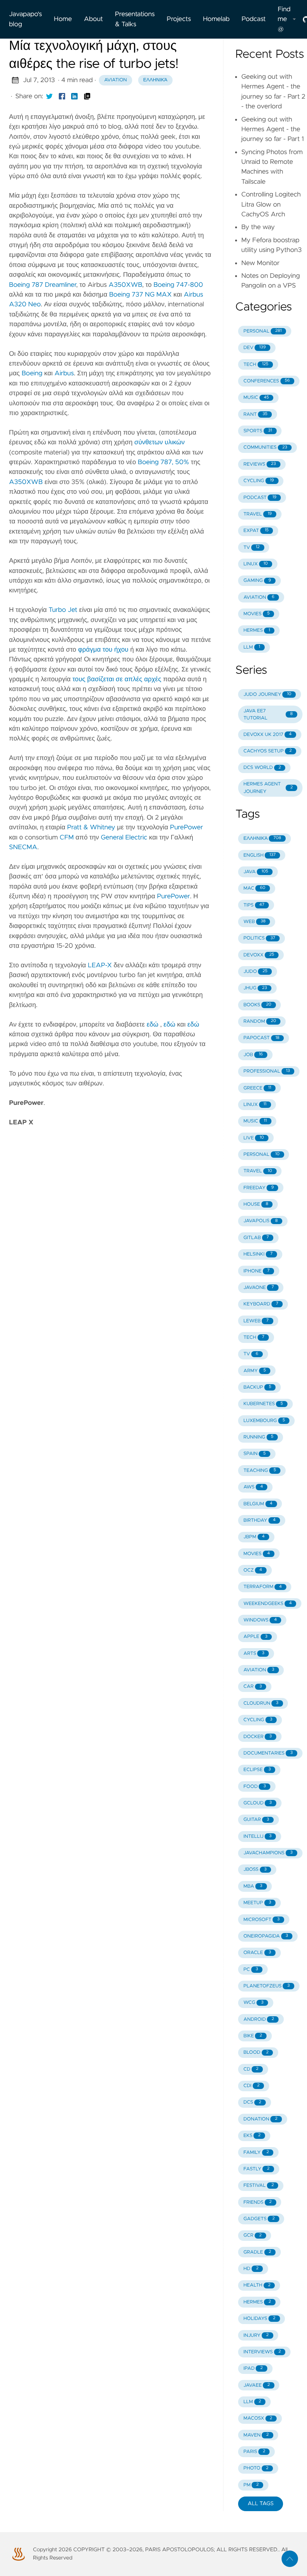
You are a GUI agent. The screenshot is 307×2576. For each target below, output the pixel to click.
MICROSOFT (262, 1920)
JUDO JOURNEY (267, 695)
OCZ (253, 1570)
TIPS (254, 905)
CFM (67, 838)
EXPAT (256, 531)
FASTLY (256, 2169)
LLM (252, 647)
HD (251, 2269)
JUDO (255, 972)
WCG (253, 2003)
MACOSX (258, 2418)
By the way (258, 227)
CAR (253, 1687)
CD (251, 2069)
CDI (251, 2086)
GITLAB (256, 1238)
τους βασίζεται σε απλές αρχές (117, 679)
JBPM (254, 1537)
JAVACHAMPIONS (268, 1853)
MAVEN (256, 2435)
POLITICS (259, 938)
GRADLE (257, 2252)
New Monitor (260, 263)
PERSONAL (262, 331)
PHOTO (256, 2468)
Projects (179, 19)
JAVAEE (256, 2385)
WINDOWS (260, 1620)
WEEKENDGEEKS (268, 1604)
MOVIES (256, 614)
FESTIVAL (259, 2186)
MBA (253, 1886)
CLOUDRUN (261, 1703)
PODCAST (260, 498)
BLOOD (256, 2052)
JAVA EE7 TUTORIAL (268, 715)
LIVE (254, 1138)
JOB (253, 1055)
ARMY (255, 1371)
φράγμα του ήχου (103, 650)
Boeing (32, 373)
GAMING (257, 581)
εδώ (153, 1025)
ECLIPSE (257, 1770)
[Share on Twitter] (49, 96)
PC (251, 1970)
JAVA (256, 872)
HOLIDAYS (259, 2319)
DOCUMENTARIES (268, 1753)
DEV (255, 348)
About (93, 19)
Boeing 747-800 (178, 285)
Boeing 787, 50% (163, 462)
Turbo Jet (63, 610)
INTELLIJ (257, 1836)
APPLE (255, 1637)
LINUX (256, 564)
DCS (252, 2102)
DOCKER (258, 1737)
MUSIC (256, 398)
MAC (254, 888)
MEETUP (257, 1903)
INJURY (256, 2335)
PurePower (186, 827)
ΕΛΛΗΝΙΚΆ (262, 838)
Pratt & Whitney (91, 827)
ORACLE (257, 1953)
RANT (255, 414)
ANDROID (259, 2019)
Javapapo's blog (25, 19)
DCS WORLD (262, 768)
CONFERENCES (267, 381)
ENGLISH (259, 855)
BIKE (253, 2036)
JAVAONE (259, 1288)
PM (251, 2485)
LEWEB (256, 1321)
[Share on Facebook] (62, 96)
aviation (115, 80)
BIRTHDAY (259, 1520)
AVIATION (259, 597)
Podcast (253, 19)
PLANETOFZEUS (267, 1986)
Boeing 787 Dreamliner (42, 285)
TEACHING (260, 1471)
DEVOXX (259, 955)
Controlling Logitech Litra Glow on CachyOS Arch (271, 205)
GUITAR (256, 1820)
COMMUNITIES (265, 447)
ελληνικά (155, 80)
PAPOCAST (261, 1038)
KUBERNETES (263, 1404)
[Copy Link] (87, 96)
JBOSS (255, 1869)
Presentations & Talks (135, 19)
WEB (254, 922)
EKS (252, 2136)
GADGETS (259, 2219)
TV (251, 548)
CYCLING (259, 481)
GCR (253, 2235)
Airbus (64, 373)
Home (63, 19)
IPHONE (256, 1271)
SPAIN (255, 1454)
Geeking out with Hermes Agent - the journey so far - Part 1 (272, 130)
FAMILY (256, 2153)
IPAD (253, 2368)
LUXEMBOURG (264, 1421)
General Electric (124, 838)
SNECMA (23, 847)
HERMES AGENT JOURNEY (268, 788)
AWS (253, 1487)
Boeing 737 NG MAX (140, 295)
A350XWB (125, 285)
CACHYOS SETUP (268, 751)
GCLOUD (258, 1803)
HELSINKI (258, 1254)
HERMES (257, 630)
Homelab (216, 19)
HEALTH (257, 2285)
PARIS (254, 2452)
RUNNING (258, 1437)
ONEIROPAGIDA (266, 1936)
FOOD (255, 1787)
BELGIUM (258, 1504)
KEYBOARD (261, 1304)
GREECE (257, 1088)
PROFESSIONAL (267, 1071)
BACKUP (257, 1387)
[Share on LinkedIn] (75, 96)
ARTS (254, 1654)
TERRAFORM (262, 1587)
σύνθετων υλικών (159, 442)
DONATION (260, 2119)
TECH (256, 365)
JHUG (255, 988)
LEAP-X (100, 965)
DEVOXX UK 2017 (268, 735)
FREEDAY (259, 1188)
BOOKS (257, 1005)
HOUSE (256, 1204)
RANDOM (260, 1021)
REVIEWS (260, 464)
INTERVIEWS (262, 2352)
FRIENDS (257, 2202)
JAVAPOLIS (261, 1221)
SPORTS (258, 431)
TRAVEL (258, 514)
